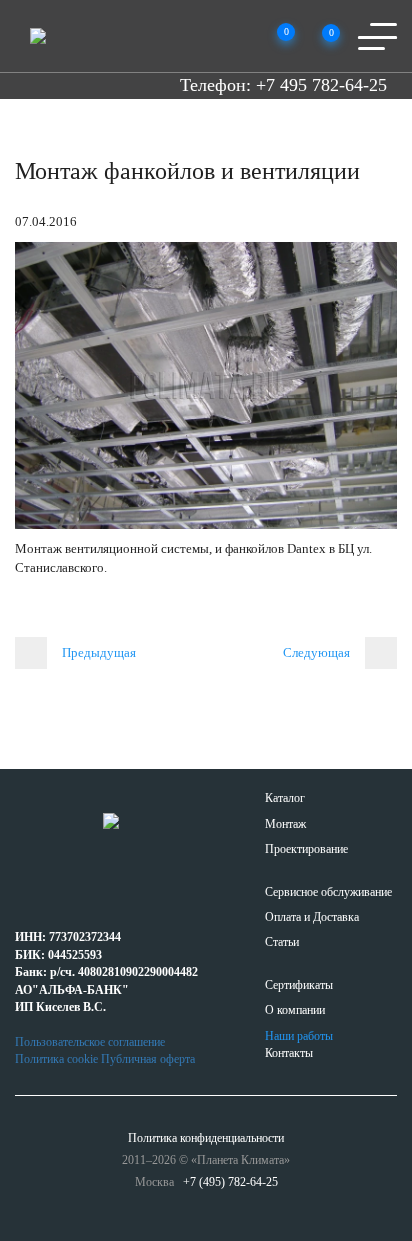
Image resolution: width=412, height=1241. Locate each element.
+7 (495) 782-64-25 (230, 1182)
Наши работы (299, 1036)
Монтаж (285, 824)
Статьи (282, 942)
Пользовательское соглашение (90, 1042)
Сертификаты (299, 985)
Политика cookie (56, 1059)
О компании (295, 1010)
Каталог (285, 798)
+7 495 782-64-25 (321, 85)
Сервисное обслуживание (328, 892)
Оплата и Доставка (312, 917)
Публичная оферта (148, 1059)
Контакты (289, 1053)
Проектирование (306, 849)
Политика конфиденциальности (206, 1138)
